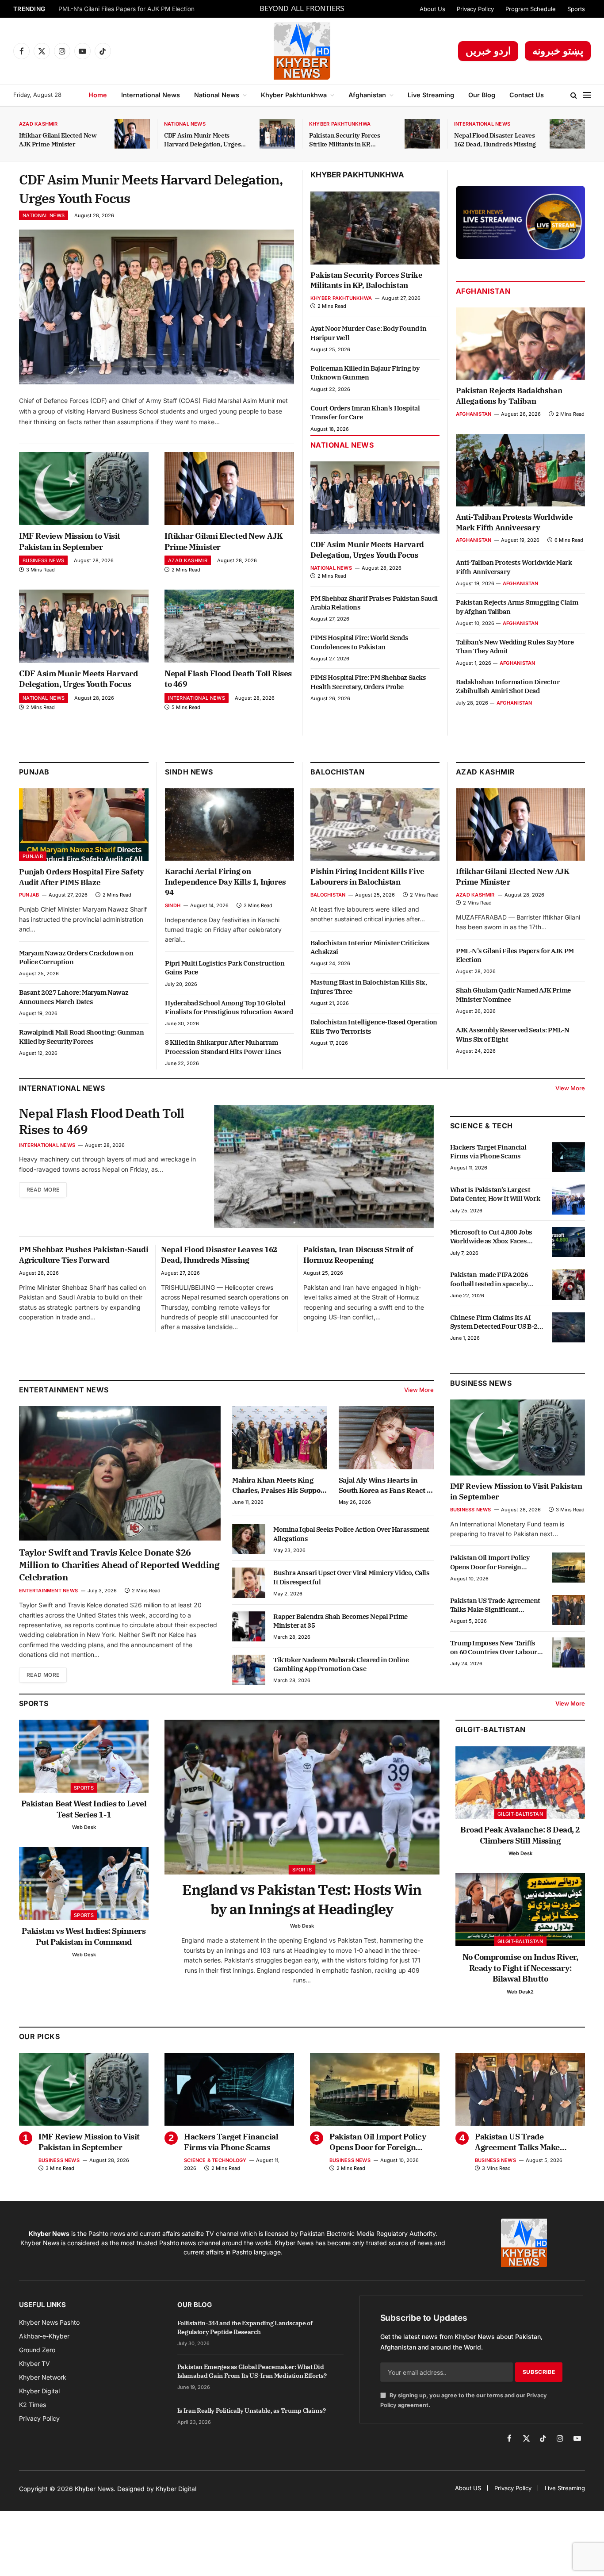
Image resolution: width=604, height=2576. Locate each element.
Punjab (34, 772)
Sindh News (189, 772)
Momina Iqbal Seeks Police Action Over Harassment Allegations (351, 1534)
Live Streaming (431, 95)
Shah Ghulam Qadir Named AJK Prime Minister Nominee (513, 995)
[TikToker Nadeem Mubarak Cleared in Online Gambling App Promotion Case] (249, 1670)
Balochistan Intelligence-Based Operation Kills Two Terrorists (374, 1026)
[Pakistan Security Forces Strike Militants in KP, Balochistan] (422, 134)
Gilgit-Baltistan (491, 1729)
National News (217, 95)
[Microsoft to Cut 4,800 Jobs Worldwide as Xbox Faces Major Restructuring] (568, 1242)
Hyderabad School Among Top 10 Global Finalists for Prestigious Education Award (229, 1007)
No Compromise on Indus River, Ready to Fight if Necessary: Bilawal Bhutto (520, 1968)
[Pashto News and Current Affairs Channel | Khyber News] (302, 51)
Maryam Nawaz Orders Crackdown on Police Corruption (76, 957)
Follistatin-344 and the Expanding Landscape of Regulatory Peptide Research (245, 2327)
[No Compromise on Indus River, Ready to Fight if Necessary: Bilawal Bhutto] (520, 1910)
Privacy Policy (475, 9)
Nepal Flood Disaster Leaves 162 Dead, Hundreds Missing (495, 140)
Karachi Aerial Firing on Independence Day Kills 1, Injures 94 (226, 882)
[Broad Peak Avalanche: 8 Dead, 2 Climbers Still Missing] (520, 1783)
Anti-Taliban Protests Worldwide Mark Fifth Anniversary (514, 522)
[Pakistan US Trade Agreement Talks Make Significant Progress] (568, 1610)
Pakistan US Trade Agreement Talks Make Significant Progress (495, 1605)
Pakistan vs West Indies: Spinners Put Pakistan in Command (84, 1936)
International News (151, 95)
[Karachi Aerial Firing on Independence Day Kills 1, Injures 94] (229, 824)
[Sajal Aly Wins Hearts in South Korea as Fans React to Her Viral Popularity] (386, 1438)
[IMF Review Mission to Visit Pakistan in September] (84, 489)
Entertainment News (48, 1591)
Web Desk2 (520, 1992)
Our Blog (482, 95)
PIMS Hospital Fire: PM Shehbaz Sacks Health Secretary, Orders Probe (368, 682)
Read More (43, 1190)
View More (570, 1088)
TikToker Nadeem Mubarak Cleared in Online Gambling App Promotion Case (341, 1664)
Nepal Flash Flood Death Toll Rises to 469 (228, 679)
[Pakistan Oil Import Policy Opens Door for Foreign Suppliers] (568, 1568)
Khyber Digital (176, 2489)
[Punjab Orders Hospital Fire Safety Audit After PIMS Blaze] (84, 825)
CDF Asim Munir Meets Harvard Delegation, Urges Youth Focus (202, 140)
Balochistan (337, 772)
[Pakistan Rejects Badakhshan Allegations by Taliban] (520, 344)
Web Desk (84, 1827)
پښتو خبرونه (558, 51)
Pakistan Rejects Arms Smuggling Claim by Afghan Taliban (517, 607)
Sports (576, 9)
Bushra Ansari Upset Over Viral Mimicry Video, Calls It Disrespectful (352, 1577)
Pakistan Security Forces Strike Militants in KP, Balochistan (345, 140)
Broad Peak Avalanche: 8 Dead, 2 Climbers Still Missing (520, 1835)
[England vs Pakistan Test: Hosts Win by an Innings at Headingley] (302, 1797)
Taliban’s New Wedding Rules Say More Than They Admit (515, 646)
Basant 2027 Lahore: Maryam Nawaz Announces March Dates (74, 997)
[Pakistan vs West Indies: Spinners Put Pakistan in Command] (84, 1884)
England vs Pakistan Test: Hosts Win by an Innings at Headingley (302, 1899)
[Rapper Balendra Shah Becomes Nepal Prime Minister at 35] (249, 1626)
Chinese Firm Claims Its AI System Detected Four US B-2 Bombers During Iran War (494, 1322)
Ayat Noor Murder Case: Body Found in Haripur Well (369, 333)
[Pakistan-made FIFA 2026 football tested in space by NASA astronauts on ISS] (568, 1284)
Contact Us (527, 95)
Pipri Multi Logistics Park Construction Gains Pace (225, 968)
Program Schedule (531, 9)
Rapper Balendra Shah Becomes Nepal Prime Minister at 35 (340, 1621)
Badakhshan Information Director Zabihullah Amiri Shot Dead (508, 686)
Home (98, 95)
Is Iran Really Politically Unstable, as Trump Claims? (251, 2411)
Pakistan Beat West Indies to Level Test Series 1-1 (84, 1809)
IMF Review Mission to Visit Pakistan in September (70, 541)
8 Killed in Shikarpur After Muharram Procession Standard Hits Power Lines (223, 1047)
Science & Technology (215, 2160)
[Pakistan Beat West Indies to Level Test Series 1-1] (84, 1756)
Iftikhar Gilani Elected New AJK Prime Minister (58, 140)
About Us (432, 9)
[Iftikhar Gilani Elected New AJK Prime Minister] (132, 134)
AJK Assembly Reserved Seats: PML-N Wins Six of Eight (512, 1034)
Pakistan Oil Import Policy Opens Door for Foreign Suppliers (490, 1562)
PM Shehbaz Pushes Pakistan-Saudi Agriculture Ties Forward (84, 1255)
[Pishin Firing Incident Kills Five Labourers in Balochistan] (375, 824)
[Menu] (587, 95)
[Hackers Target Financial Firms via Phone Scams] (568, 1157)
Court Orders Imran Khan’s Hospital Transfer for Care (365, 412)
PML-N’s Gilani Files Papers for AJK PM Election (126, 9)
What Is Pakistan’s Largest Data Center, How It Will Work (495, 1194)
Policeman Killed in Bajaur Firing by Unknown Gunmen (365, 373)
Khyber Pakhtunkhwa (294, 95)
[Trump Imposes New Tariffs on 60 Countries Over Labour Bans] (568, 1652)
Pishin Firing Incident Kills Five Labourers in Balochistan (367, 877)
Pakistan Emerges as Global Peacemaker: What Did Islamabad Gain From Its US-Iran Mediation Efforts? (252, 2371)
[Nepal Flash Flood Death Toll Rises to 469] (229, 626)
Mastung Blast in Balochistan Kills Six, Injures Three (369, 987)
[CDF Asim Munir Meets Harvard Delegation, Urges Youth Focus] (277, 134)
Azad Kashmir (38, 124)
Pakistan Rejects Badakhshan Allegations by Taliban (509, 396)
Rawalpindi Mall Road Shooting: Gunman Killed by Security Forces (81, 1037)
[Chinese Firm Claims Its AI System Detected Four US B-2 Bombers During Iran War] (568, 1327)
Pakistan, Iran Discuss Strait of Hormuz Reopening (358, 1255)
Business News (43, 560)
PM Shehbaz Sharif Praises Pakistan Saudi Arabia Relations (374, 603)
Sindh (173, 905)
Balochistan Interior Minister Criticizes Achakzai (370, 947)
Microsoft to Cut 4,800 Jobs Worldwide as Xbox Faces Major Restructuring (491, 1237)
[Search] (574, 95)
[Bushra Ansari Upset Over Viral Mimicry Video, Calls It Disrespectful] (249, 1583)
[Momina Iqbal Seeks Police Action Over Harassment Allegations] (249, 1539)
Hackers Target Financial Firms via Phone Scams (488, 1152)
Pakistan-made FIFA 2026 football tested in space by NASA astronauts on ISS (489, 1279)
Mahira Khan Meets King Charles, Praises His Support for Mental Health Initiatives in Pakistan (279, 1485)
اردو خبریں (488, 51)
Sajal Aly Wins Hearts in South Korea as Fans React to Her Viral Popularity (386, 1485)
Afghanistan (367, 95)
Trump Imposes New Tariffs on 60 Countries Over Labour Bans (494, 1647)
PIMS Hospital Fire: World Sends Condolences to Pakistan (359, 642)
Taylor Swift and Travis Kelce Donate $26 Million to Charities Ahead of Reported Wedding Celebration (119, 1565)
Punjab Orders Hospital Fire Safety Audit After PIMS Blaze (81, 877)
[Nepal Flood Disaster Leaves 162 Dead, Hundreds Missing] (567, 134)
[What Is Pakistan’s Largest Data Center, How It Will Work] (568, 1200)
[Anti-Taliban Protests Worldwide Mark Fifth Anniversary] (520, 470)
